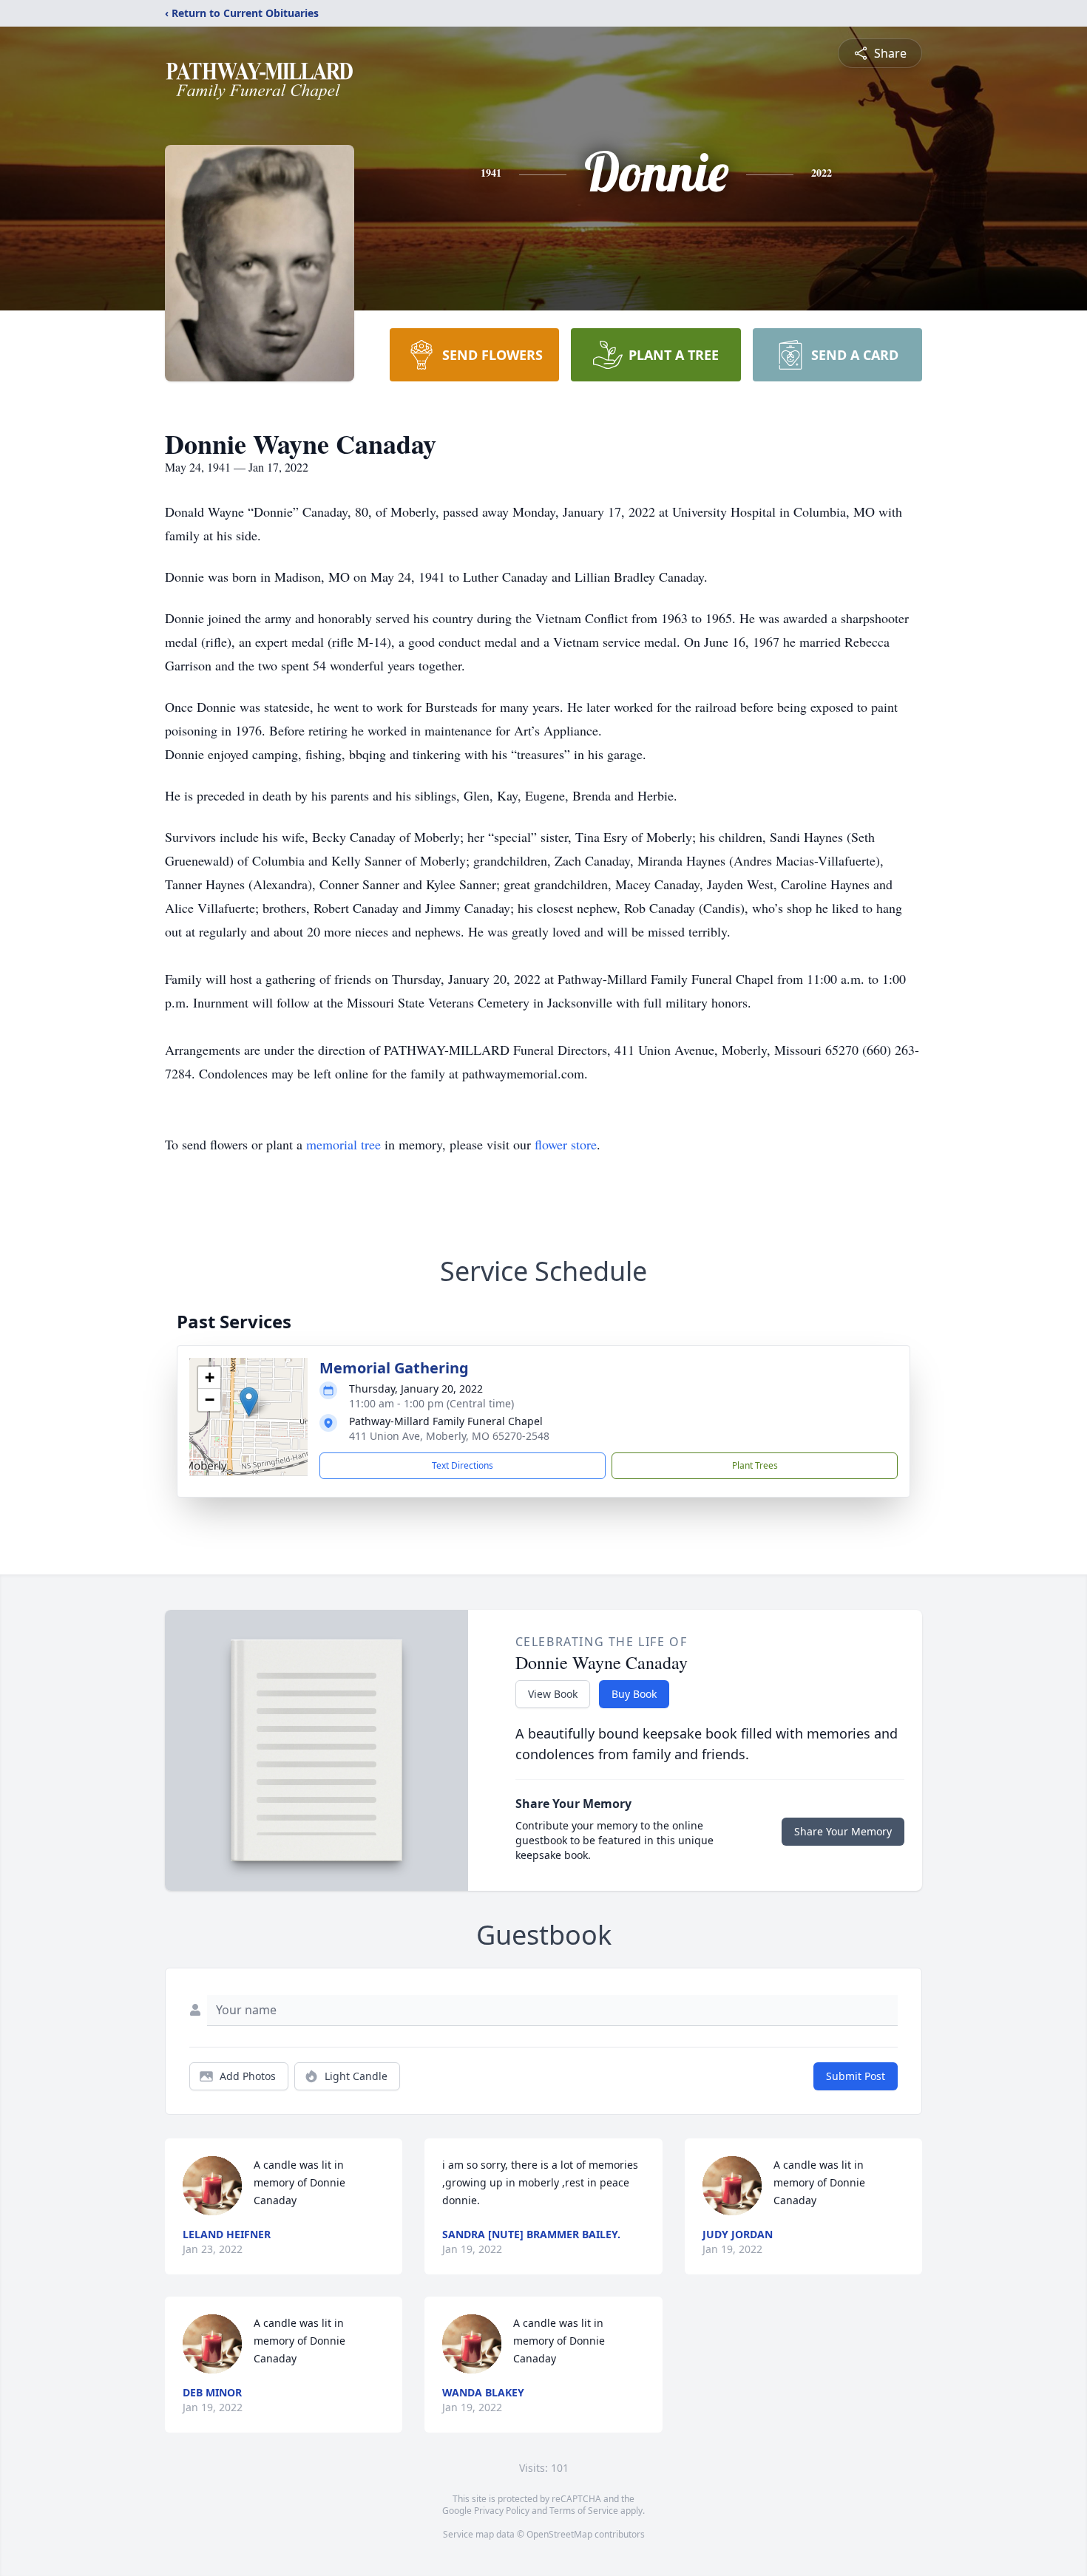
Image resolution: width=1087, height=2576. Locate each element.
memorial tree (343, 1144)
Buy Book (634, 1694)
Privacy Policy (502, 2511)
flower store (566, 1144)
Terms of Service (584, 2511)
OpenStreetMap (559, 2534)
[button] (249, 1402)
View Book (553, 1694)
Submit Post (856, 2076)
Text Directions (463, 1465)
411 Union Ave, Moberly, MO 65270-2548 (449, 1436)
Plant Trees (755, 1465)
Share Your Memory (843, 1831)
